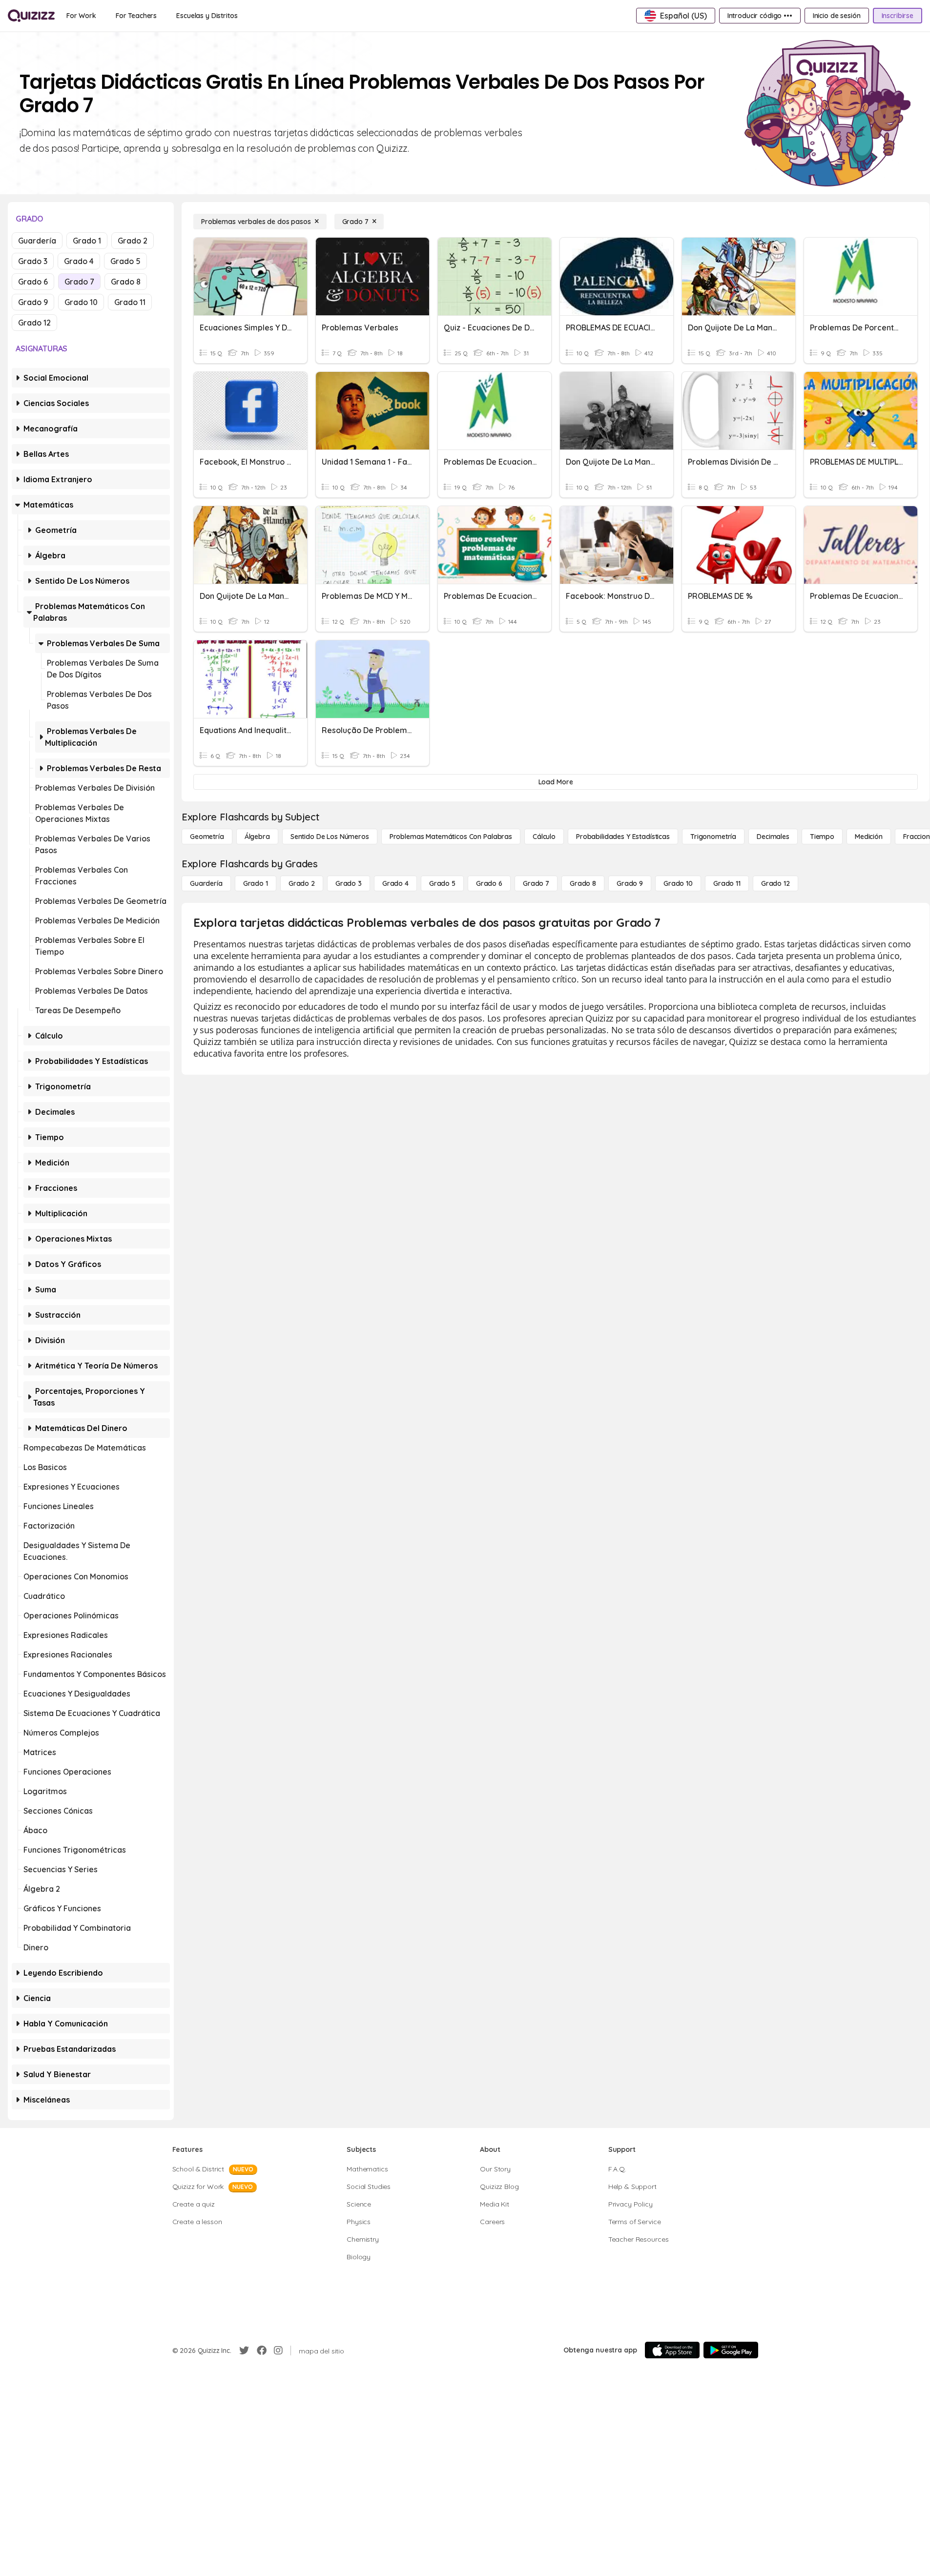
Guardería (37, 241)
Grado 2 (133, 241)
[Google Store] (731, 2350)
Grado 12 (34, 323)
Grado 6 (33, 282)
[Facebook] (262, 2351)
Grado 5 (125, 261)
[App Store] (672, 2350)
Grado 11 (130, 302)
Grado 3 (33, 261)
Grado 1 (87, 241)
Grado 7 (79, 282)
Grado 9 (33, 302)
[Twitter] (244, 2351)
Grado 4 (79, 261)
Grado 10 (81, 302)
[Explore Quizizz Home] (31, 16)
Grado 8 (126, 282)
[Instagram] (278, 2351)
